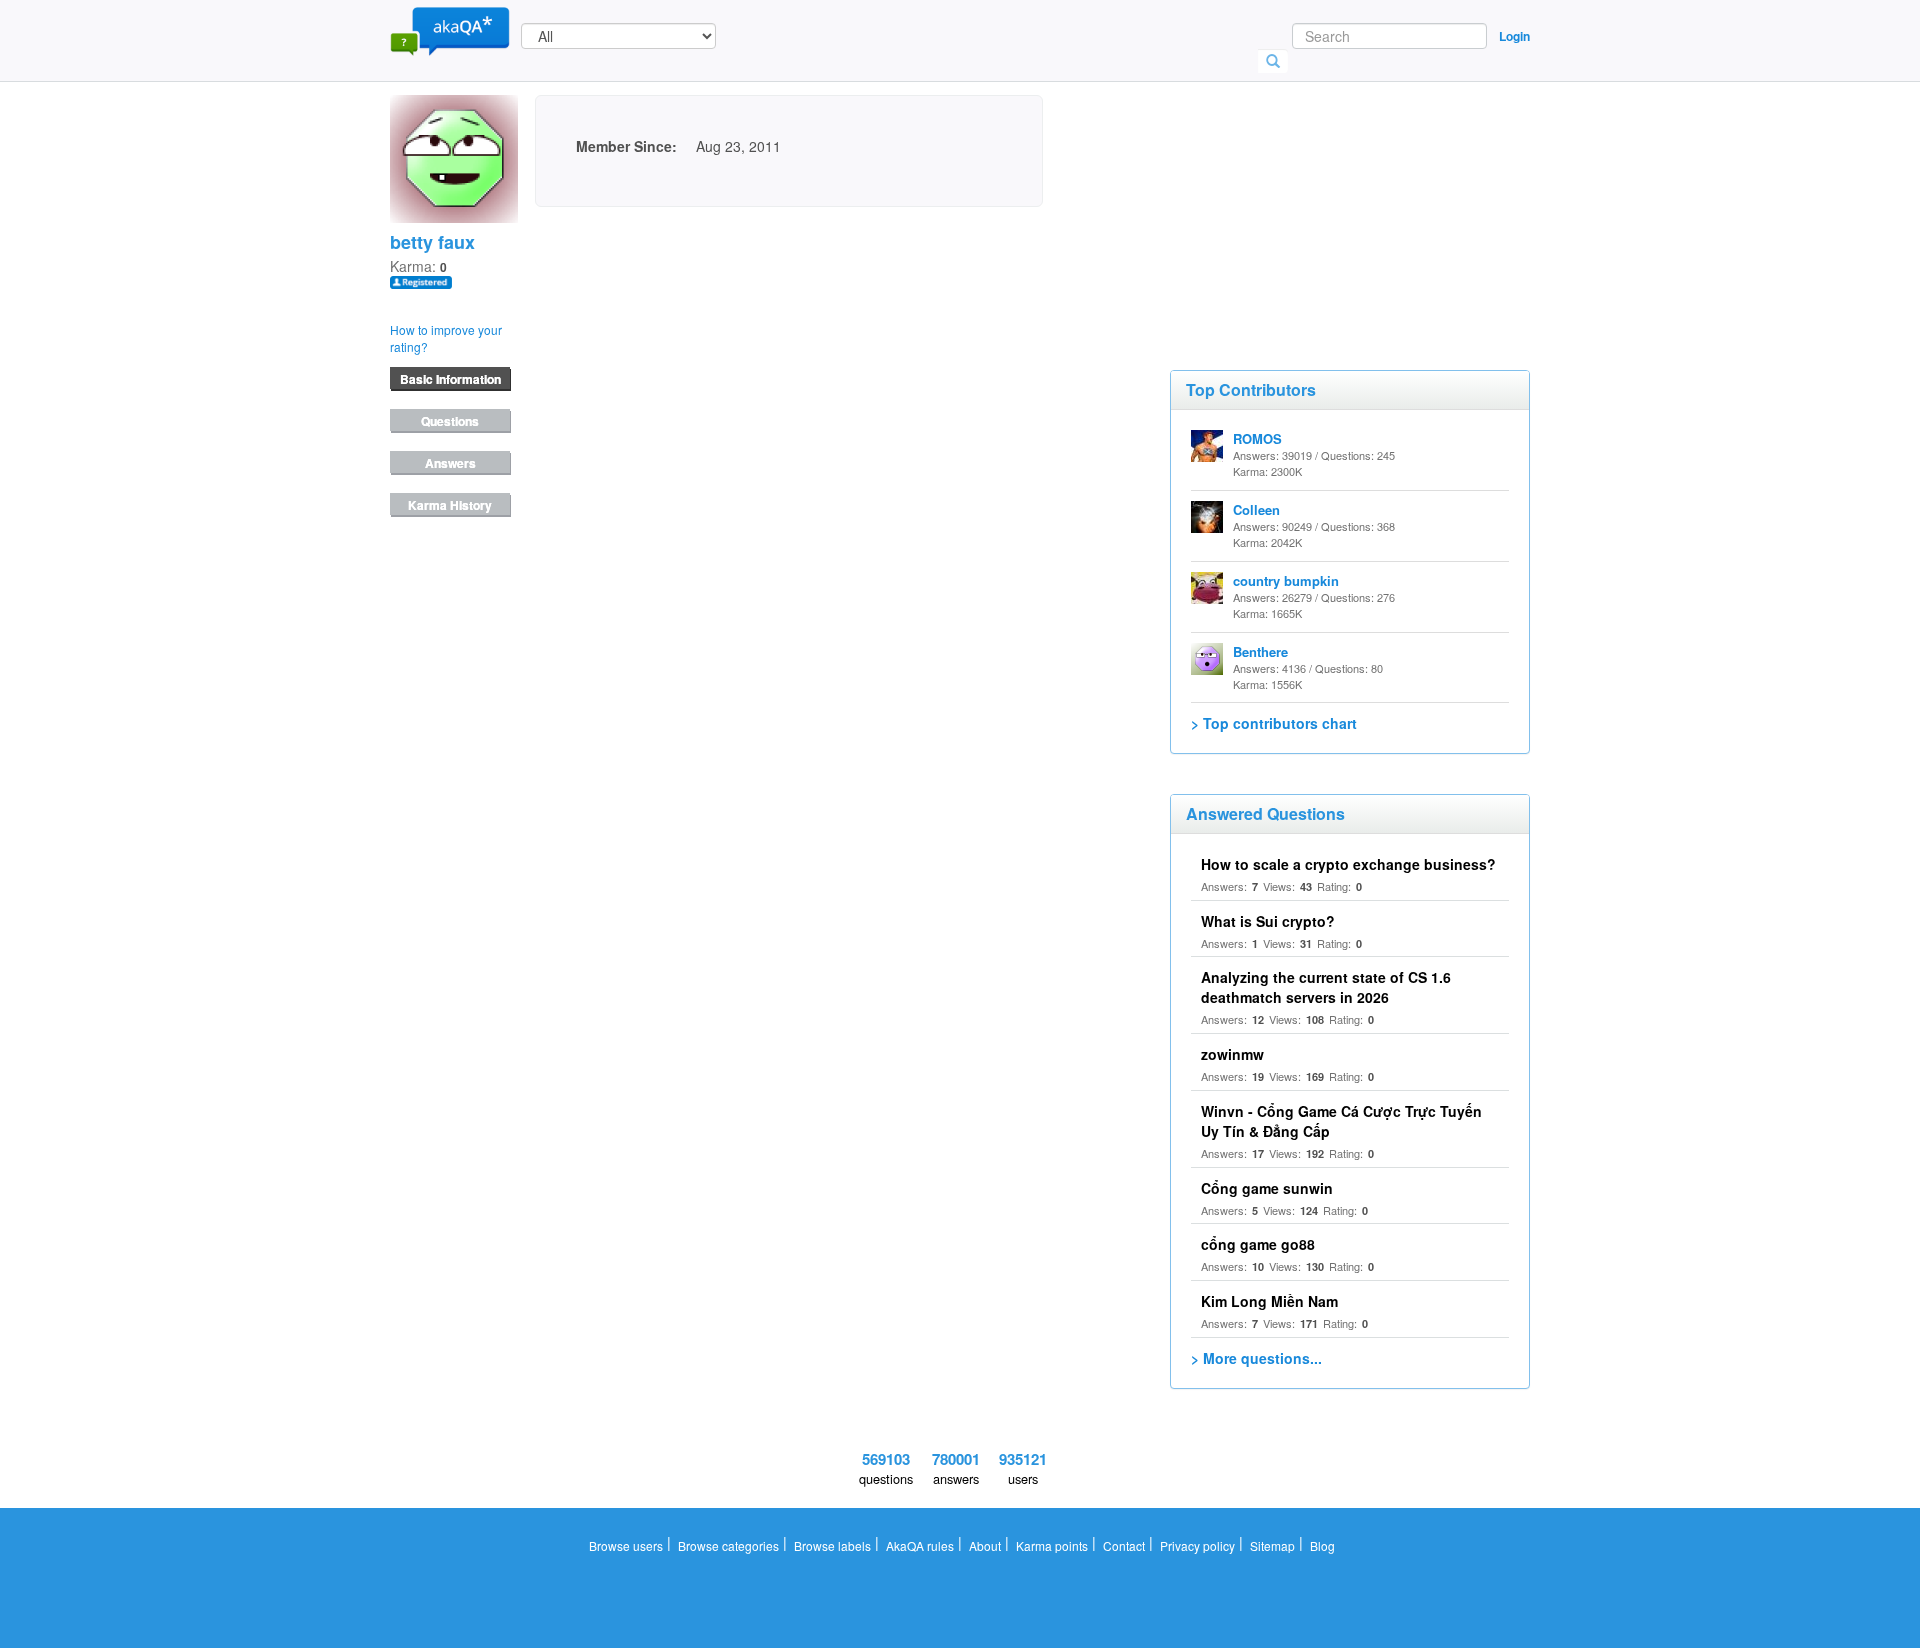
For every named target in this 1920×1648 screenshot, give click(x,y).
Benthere (1260, 651)
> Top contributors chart (1274, 723)
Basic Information (450, 379)
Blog (1322, 1545)
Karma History (450, 505)
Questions (450, 421)
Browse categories (728, 1545)
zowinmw (1232, 1054)
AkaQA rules (920, 1545)
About (985, 1545)
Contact (1124, 1545)
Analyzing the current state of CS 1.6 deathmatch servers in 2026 (1326, 987)
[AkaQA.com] (450, 30)
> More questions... (1256, 1358)
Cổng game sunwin (1267, 1188)
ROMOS (1257, 438)
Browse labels (832, 1545)
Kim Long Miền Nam (1269, 1301)
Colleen (1256, 509)
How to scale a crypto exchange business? (1348, 864)
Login (1514, 36)
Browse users (626, 1545)
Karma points (1052, 1545)
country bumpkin (1286, 580)
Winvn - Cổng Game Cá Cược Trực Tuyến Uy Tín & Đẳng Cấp (1341, 1121)
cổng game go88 (1258, 1244)
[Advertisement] (1320, 195)
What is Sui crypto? (1268, 921)
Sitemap (1272, 1545)
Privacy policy (1197, 1545)
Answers (450, 463)
